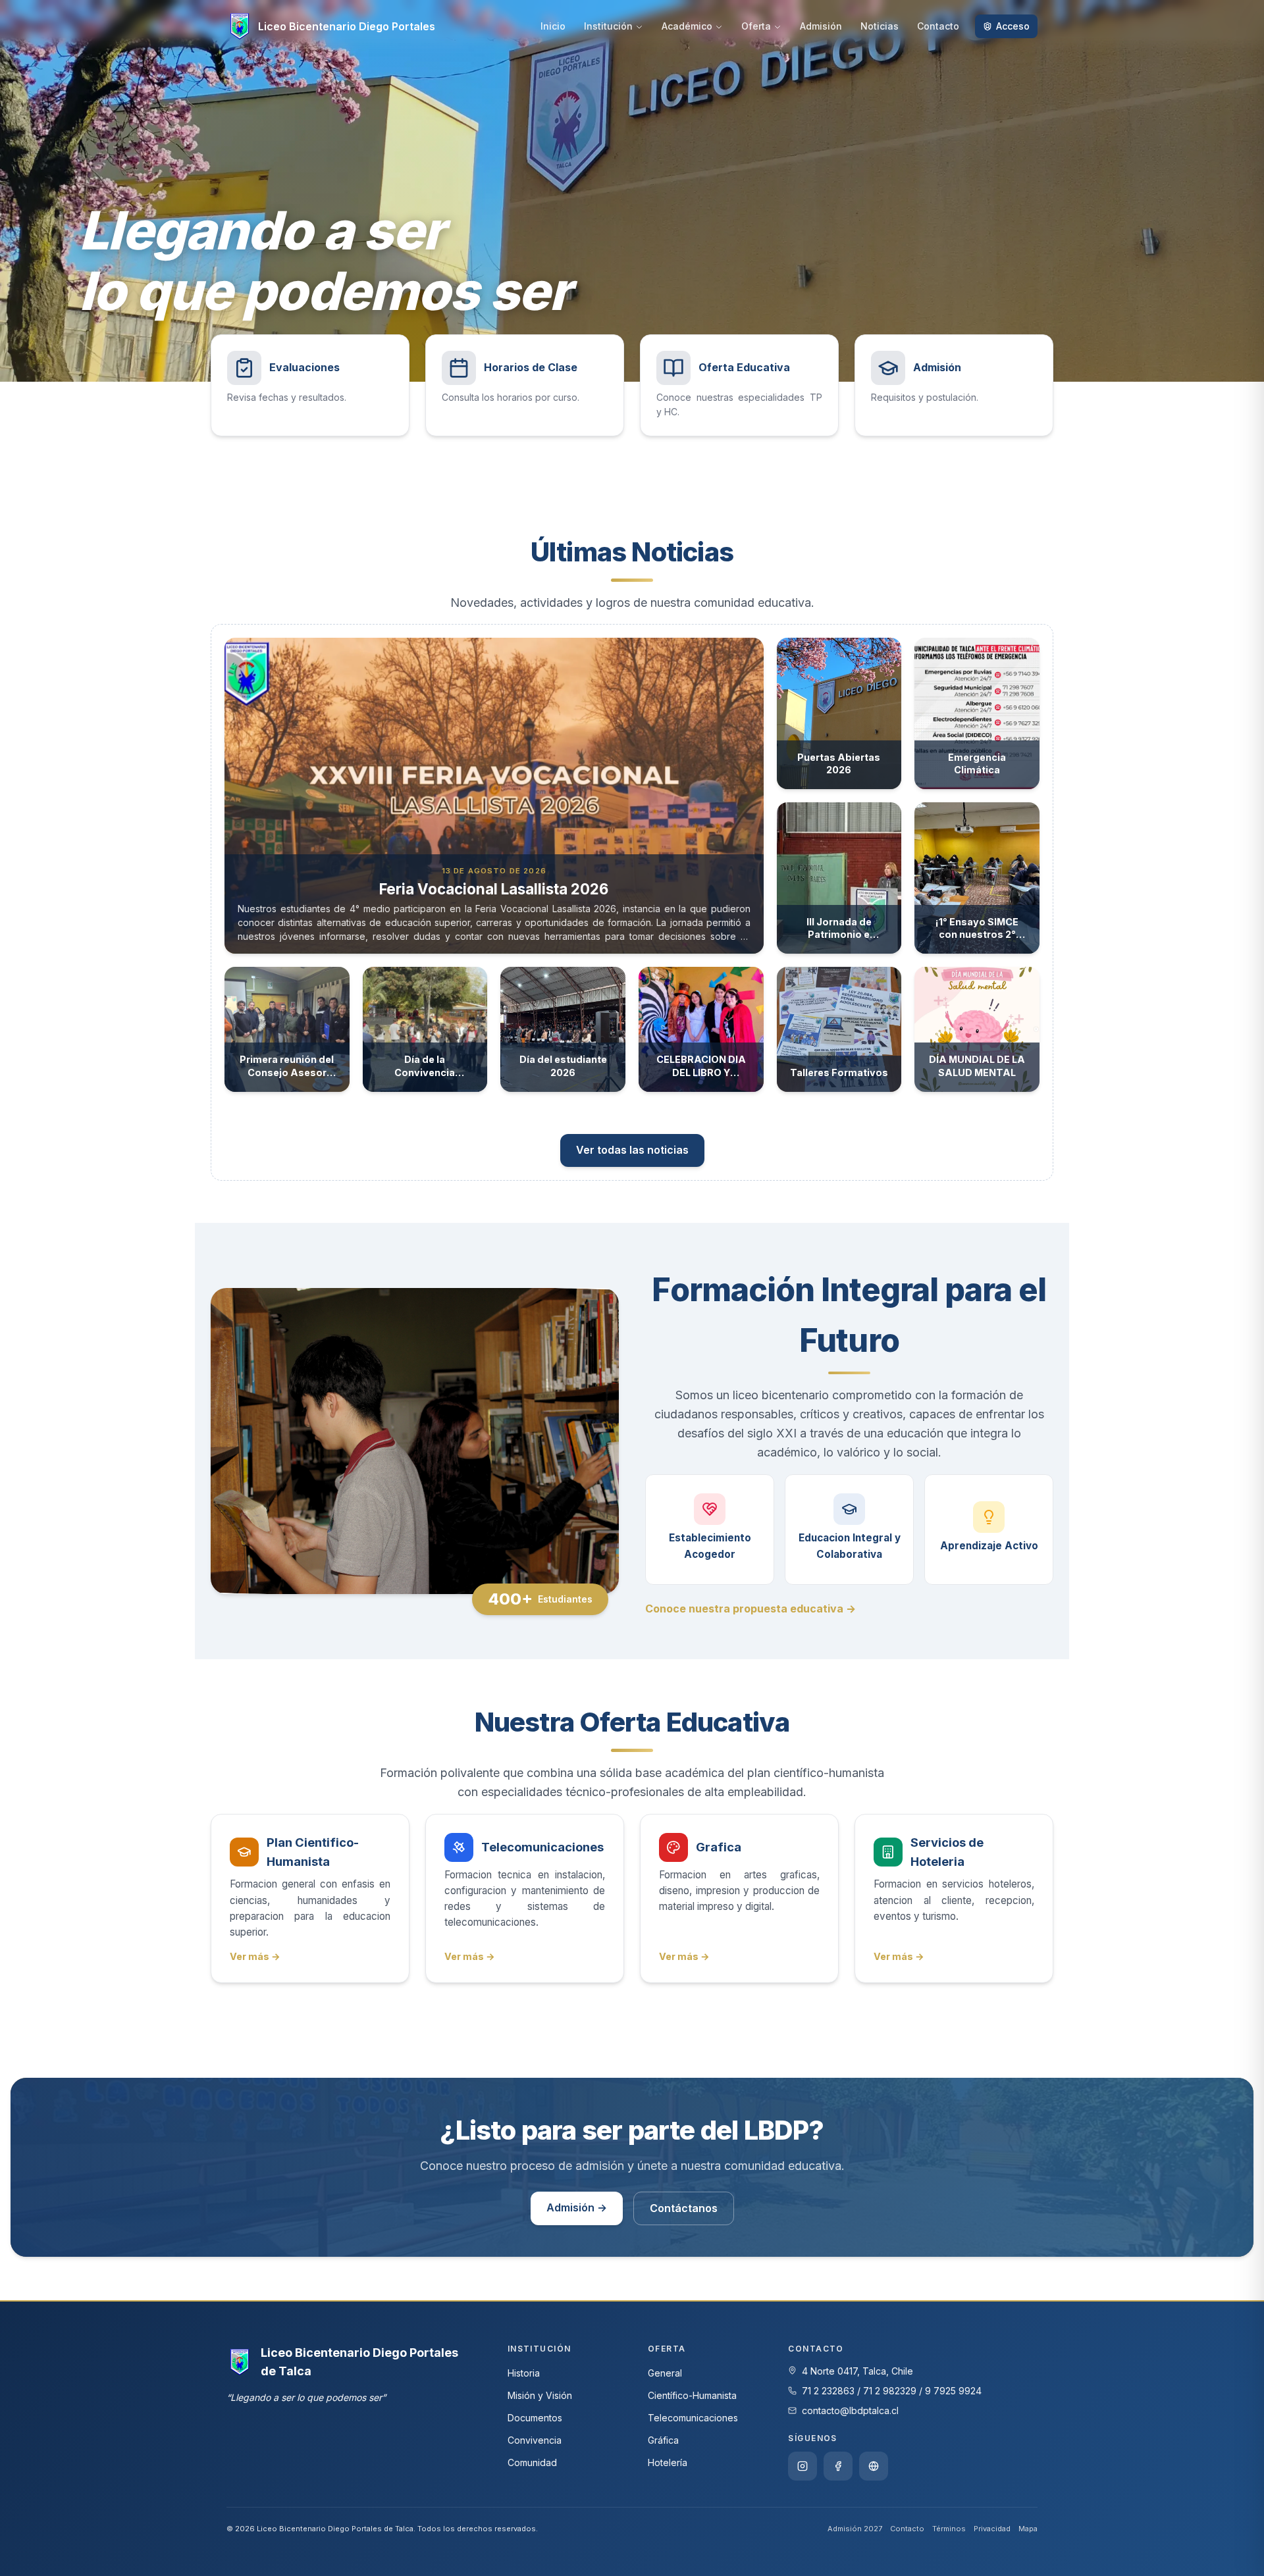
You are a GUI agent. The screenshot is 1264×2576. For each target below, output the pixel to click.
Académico (687, 26)
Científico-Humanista (692, 2395)
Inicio (553, 26)
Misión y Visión (540, 2395)
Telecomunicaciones (693, 2418)
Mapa (1028, 2529)
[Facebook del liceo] (838, 2466)
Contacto (938, 26)
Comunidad (532, 2462)
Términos (949, 2529)
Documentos (535, 2418)
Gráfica (663, 2440)
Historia (524, 2373)
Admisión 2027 (855, 2529)
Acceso (1013, 26)
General (665, 2373)
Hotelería (668, 2462)
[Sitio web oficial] (874, 2466)
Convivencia (535, 2440)
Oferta (756, 26)
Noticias (880, 26)
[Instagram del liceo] (803, 2466)
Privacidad (992, 2529)
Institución (608, 26)
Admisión (821, 26)
